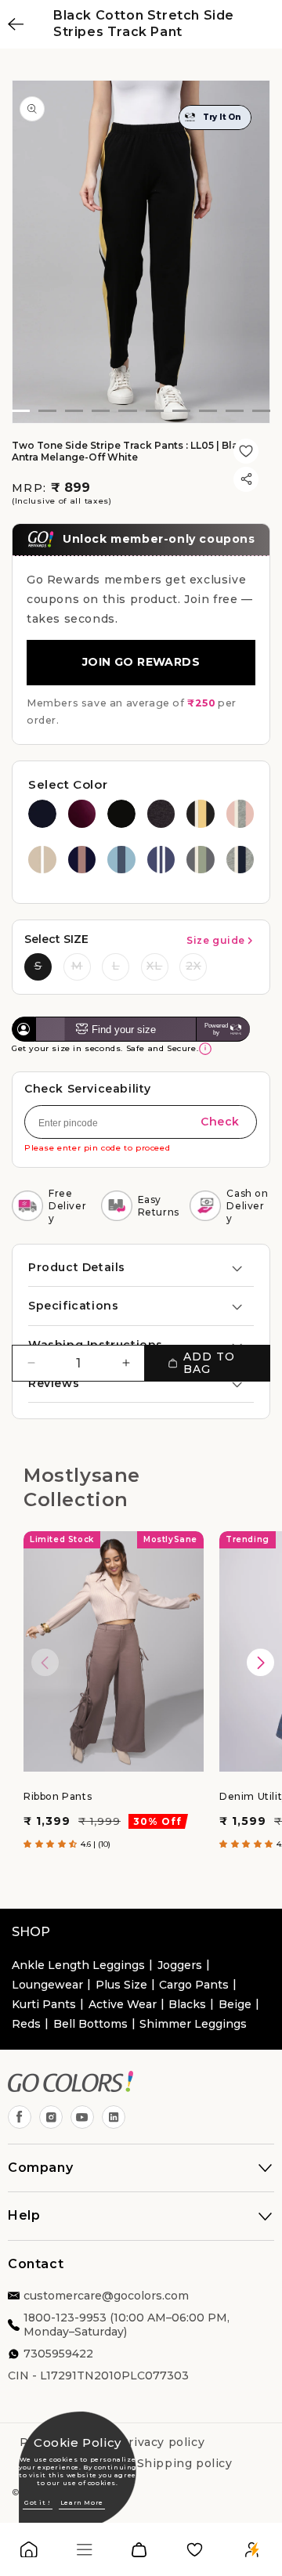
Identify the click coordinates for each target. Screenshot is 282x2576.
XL (154, 966)
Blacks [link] (187, 2004)
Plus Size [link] (121, 1985)
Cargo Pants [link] (194, 1985)
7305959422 (58, 2354)
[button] (141, 1267)
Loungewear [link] (47, 1985)
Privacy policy (162, 2442)
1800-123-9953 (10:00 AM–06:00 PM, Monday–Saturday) (127, 2325)
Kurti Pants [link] (44, 2004)
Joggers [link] (180, 1965)
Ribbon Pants (58, 1796)
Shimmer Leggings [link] (193, 2024)
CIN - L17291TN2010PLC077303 (98, 2375)
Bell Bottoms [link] (90, 2024)
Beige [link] (235, 2004)
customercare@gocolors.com (106, 2296)
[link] (29, 2553)
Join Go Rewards (141, 662)
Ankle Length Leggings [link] (78, 1965)
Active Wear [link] (123, 2004)
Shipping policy (185, 2463)
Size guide (216, 940)
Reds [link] (26, 2024)
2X (193, 966)
